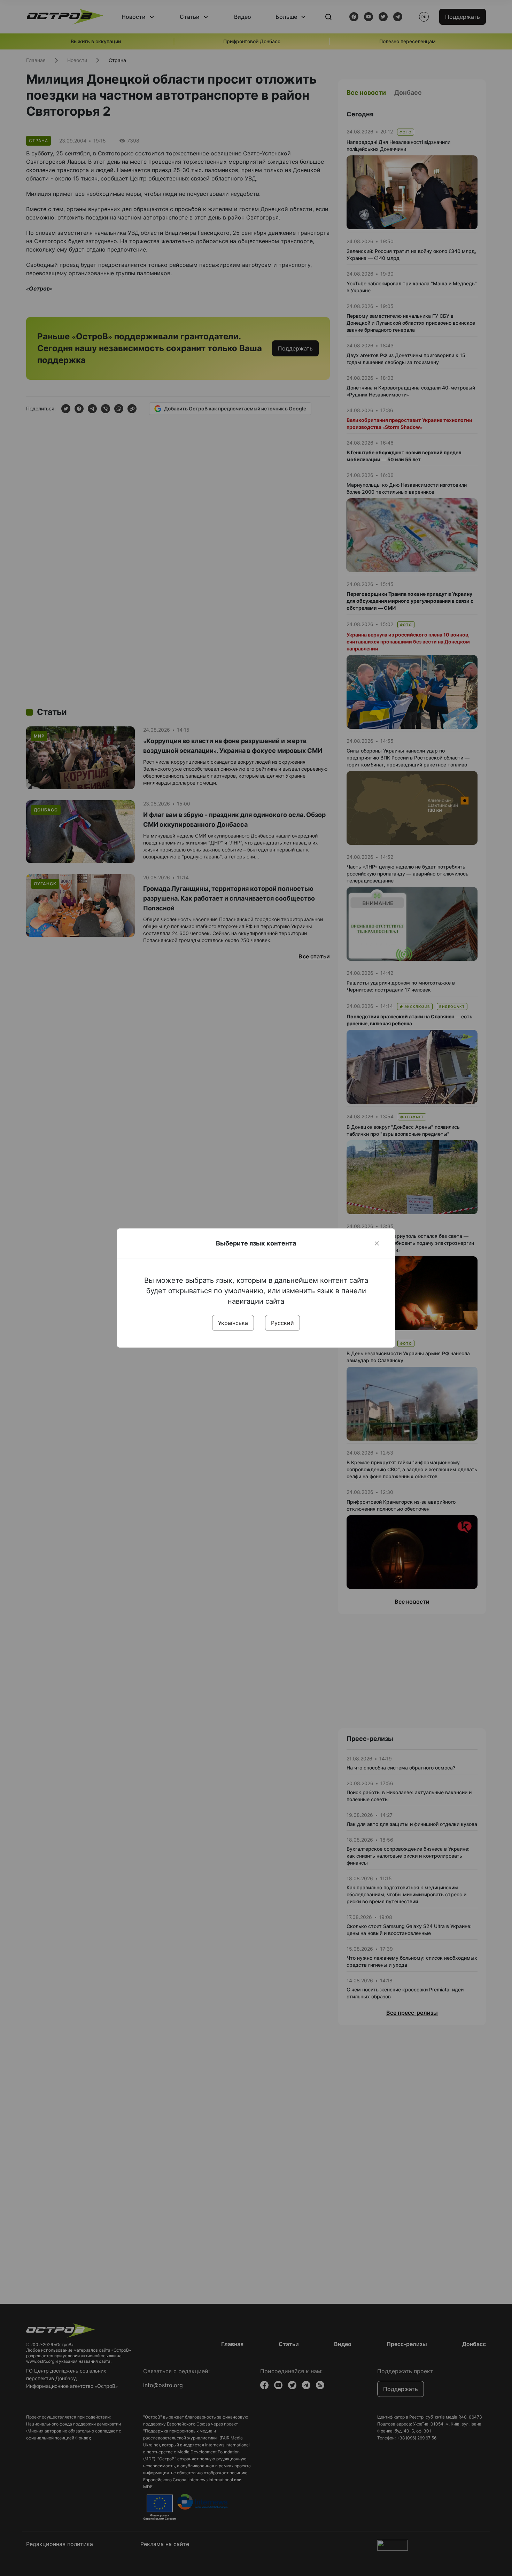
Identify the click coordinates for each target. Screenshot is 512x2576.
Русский (282, 1323)
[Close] (377, 1243)
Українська (233, 1323)
